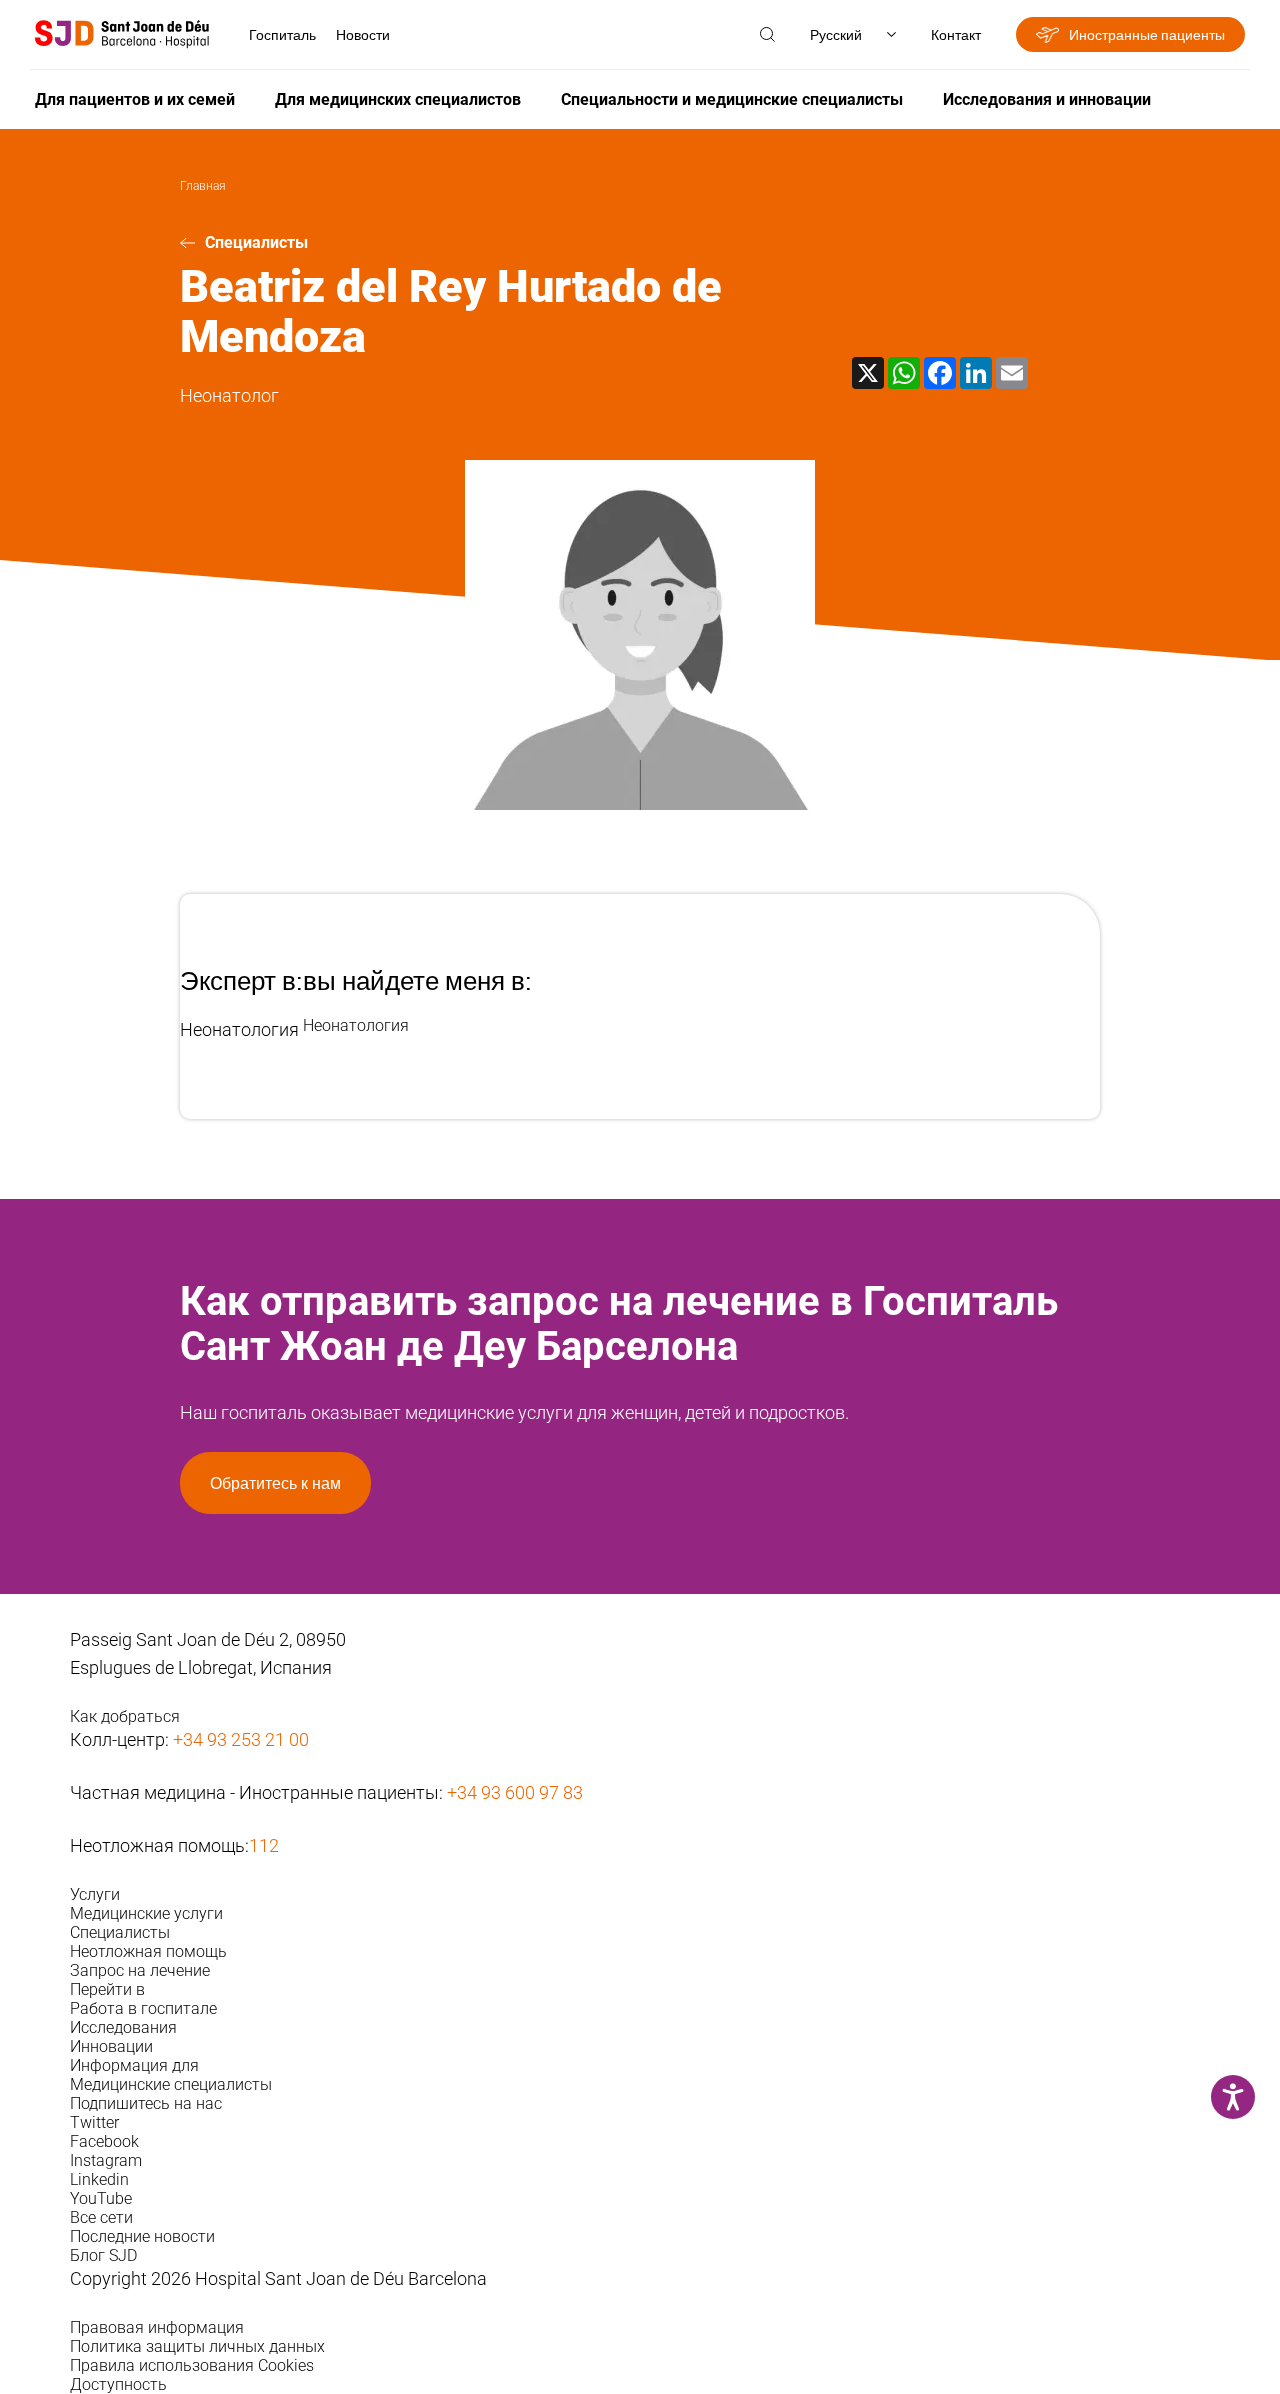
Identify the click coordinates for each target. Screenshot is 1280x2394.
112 (264, 1845)
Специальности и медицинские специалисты (732, 99)
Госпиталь (282, 34)
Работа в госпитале (143, 2008)
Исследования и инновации (1047, 99)
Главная (203, 186)
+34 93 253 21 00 (241, 1739)
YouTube (101, 2198)
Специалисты (256, 242)
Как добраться (125, 1716)
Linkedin (99, 2179)
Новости (363, 34)
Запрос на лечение (140, 1970)
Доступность (118, 2384)
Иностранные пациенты (1147, 34)
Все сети (101, 2217)
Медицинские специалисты (171, 2084)
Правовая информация (157, 2327)
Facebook (104, 2141)
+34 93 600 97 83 (515, 1792)
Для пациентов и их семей (135, 99)
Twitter (94, 2122)
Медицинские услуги (146, 1913)
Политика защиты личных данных (197, 2346)
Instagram (106, 2160)
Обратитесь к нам (275, 1483)
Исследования (123, 2027)
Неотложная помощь (148, 1951)
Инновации (111, 2046)
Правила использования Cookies (192, 2365)
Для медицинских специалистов (398, 99)
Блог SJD (103, 2255)
